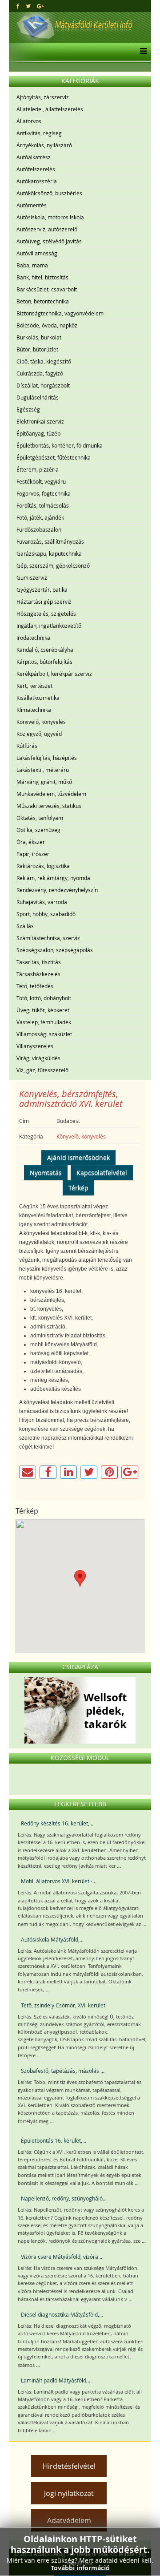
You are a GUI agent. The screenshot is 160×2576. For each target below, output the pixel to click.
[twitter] (28, 6)
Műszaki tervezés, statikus (49, 806)
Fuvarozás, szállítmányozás (50, 541)
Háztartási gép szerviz (44, 602)
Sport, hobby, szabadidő (46, 914)
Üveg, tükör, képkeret (43, 1010)
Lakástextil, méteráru (43, 770)
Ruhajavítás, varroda (42, 902)
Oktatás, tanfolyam (40, 818)
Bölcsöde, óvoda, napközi (48, 325)
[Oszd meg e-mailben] (28, 1472)
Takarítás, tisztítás (39, 962)
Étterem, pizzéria (38, 469)
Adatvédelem (69, 2520)
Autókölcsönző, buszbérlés (49, 193)
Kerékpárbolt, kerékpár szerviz (54, 674)
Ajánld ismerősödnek (78, 1157)
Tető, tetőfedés (35, 986)
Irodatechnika (33, 638)
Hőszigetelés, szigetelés (46, 614)
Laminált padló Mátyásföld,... (56, 2380)
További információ (80, 2568)
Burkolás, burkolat (39, 337)
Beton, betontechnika (43, 301)
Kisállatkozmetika (38, 698)
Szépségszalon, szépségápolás (55, 950)
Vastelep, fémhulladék (44, 1022)
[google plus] (40, 6)
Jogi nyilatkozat (69, 2493)
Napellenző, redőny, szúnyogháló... (64, 2198)
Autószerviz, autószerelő (47, 229)
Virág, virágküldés (38, 1058)
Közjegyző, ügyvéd (39, 734)
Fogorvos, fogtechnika (44, 493)
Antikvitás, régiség (39, 133)
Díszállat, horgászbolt (43, 385)
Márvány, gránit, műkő (44, 782)
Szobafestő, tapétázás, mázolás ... (63, 2071)
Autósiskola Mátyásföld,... (52, 1939)
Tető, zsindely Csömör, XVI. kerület (63, 2005)
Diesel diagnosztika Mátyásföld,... (62, 2314)
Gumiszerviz (32, 577)
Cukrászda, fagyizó (40, 373)
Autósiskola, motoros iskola (50, 217)
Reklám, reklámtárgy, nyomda (53, 878)
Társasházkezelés (38, 974)
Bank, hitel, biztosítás (42, 277)
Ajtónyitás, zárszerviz (43, 97)
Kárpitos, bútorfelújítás (44, 662)
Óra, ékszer (31, 842)
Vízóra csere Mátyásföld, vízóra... (62, 2257)
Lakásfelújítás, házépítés (47, 758)
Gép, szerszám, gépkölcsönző (53, 565)
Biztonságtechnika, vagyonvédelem (60, 313)
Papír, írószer (33, 854)
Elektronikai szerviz (40, 421)
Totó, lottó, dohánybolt (44, 998)
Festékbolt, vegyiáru (41, 481)
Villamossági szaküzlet (44, 1034)
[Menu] (141, 52)
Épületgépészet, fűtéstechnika (54, 457)
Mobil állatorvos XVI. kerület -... (59, 1881)
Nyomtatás (46, 1173)
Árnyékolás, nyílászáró (44, 145)
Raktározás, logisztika (43, 866)
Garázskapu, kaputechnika (49, 553)
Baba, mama (32, 265)
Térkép (78, 1188)
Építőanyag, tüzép (38, 433)
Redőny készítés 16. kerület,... (57, 1823)
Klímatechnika (34, 710)
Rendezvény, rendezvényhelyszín (57, 890)
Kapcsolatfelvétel (102, 1173)
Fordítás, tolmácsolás (43, 505)
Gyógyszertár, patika (42, 589)
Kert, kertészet (34, 686)
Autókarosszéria (37, 181)
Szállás (25, 926)
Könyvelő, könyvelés (41, 722)
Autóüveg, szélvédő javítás (49, 241)
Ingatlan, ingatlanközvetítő (49, 626)
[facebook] (18, 6)
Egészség (28, 409)
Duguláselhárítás (38, 397)
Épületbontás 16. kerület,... (54, 2140)
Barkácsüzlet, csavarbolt (47, 289)
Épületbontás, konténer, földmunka (60, 445)
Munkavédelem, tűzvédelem (51, 794)
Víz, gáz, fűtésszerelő (42, 1070)
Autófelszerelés (36, 169)
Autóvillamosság (37, 253)
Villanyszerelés (35, 1046)
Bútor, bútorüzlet (37, 349)
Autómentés (32, 205)
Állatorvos (29, 121)
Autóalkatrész (34, 157)
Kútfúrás (27, 746)
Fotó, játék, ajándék (40, 517)
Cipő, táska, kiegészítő (44, 361)
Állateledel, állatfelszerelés (50, 109)
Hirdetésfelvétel (69, 2466)
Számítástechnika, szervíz (48, 938)
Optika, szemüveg (38, 830)
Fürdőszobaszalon (39, 529)
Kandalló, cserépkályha (45, 650)
